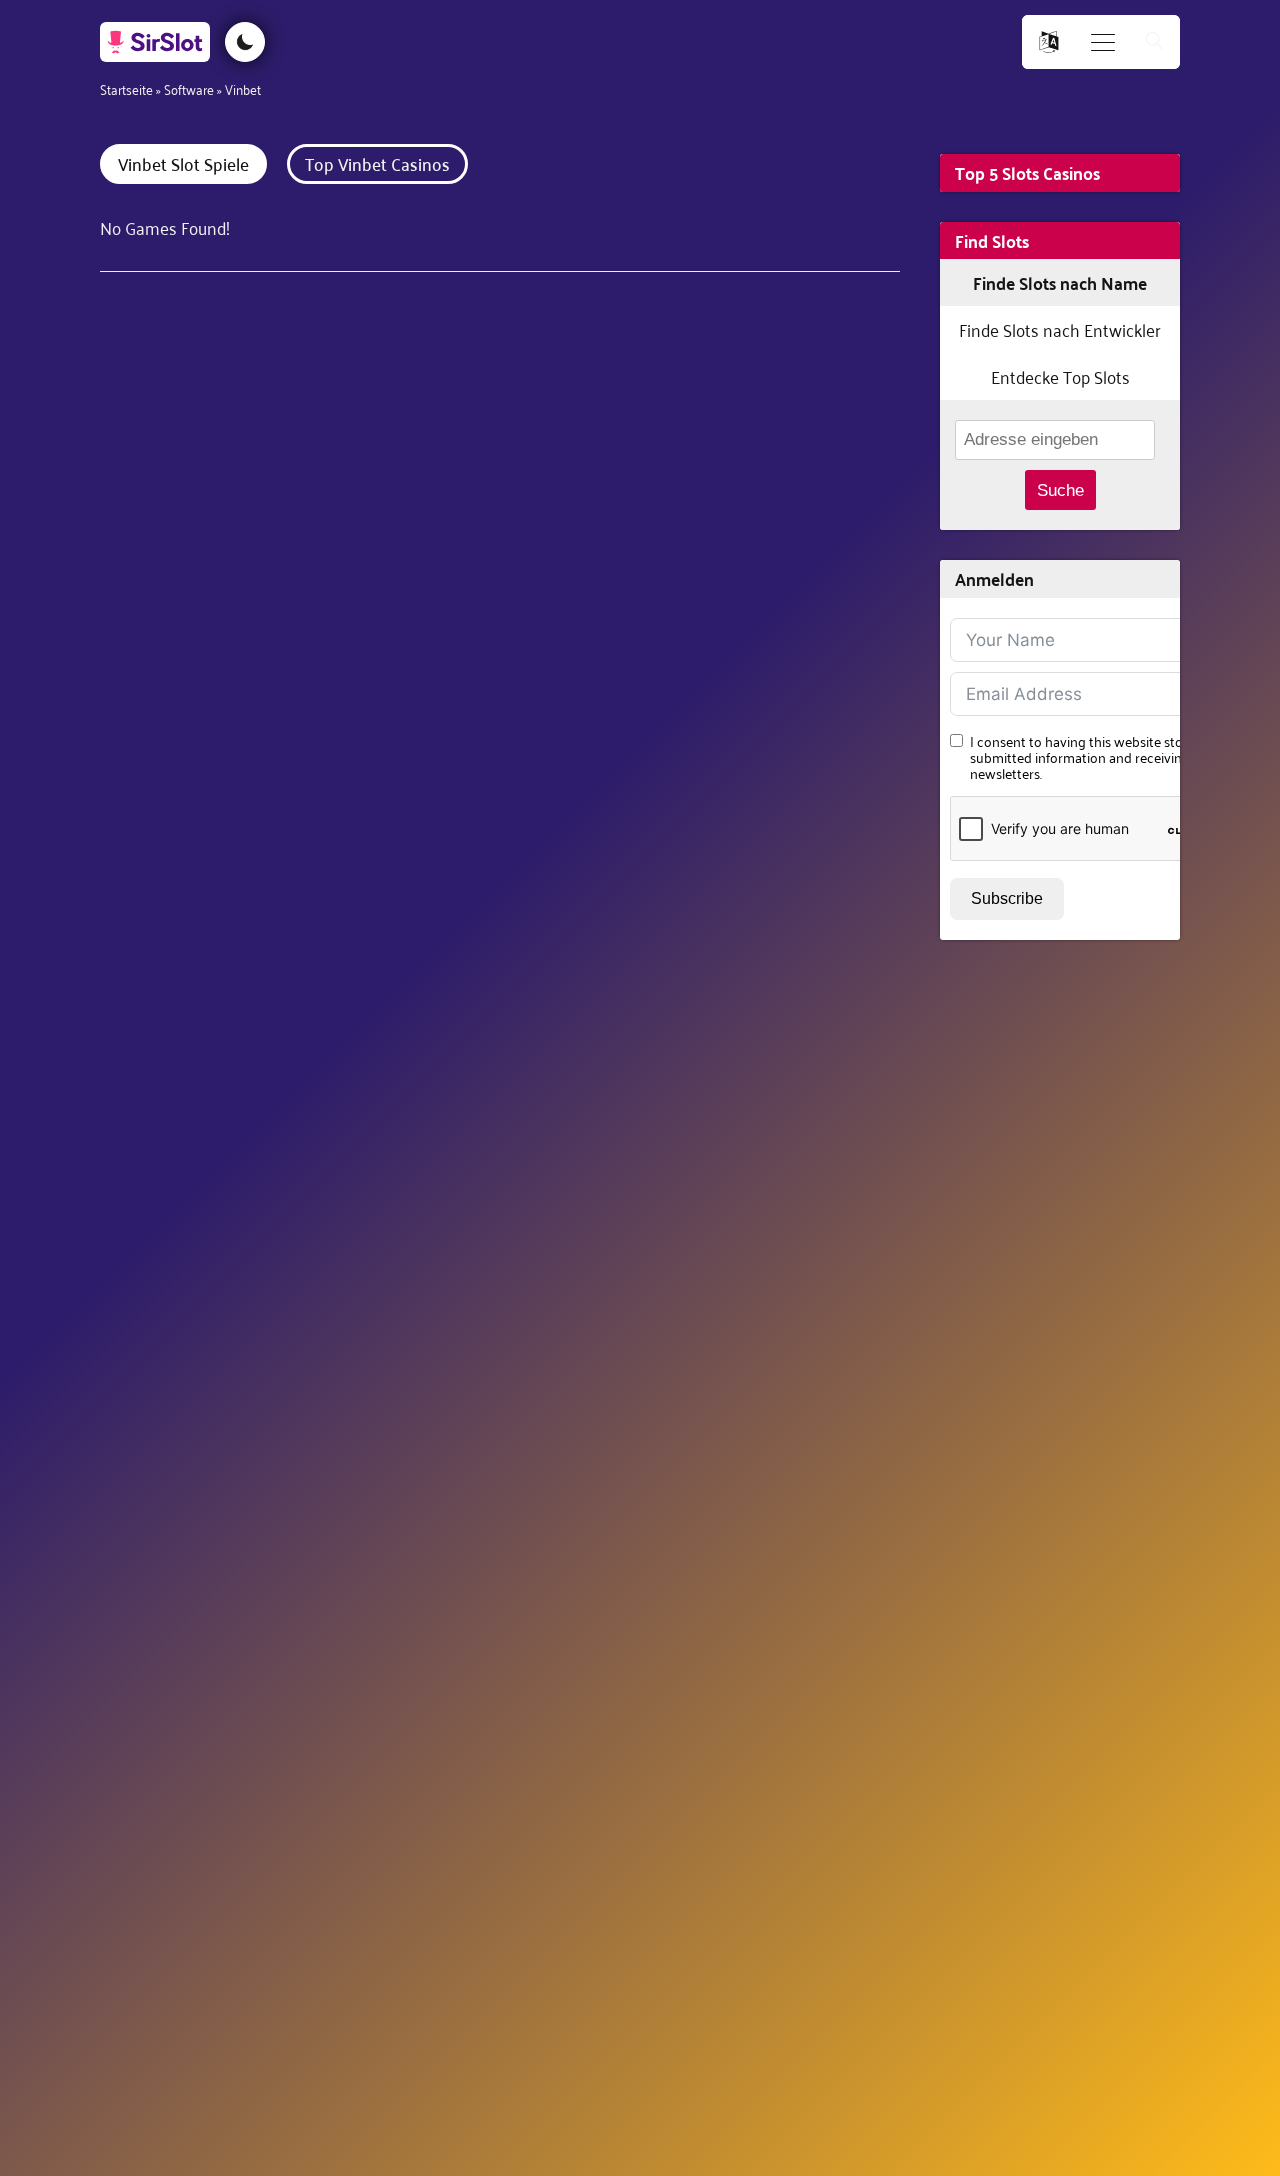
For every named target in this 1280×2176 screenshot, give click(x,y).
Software (189, 88)
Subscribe (1007, 898)
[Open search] (1155, 42)
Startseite (126, 88)
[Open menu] (1103, 42)
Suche (1060, 490)
